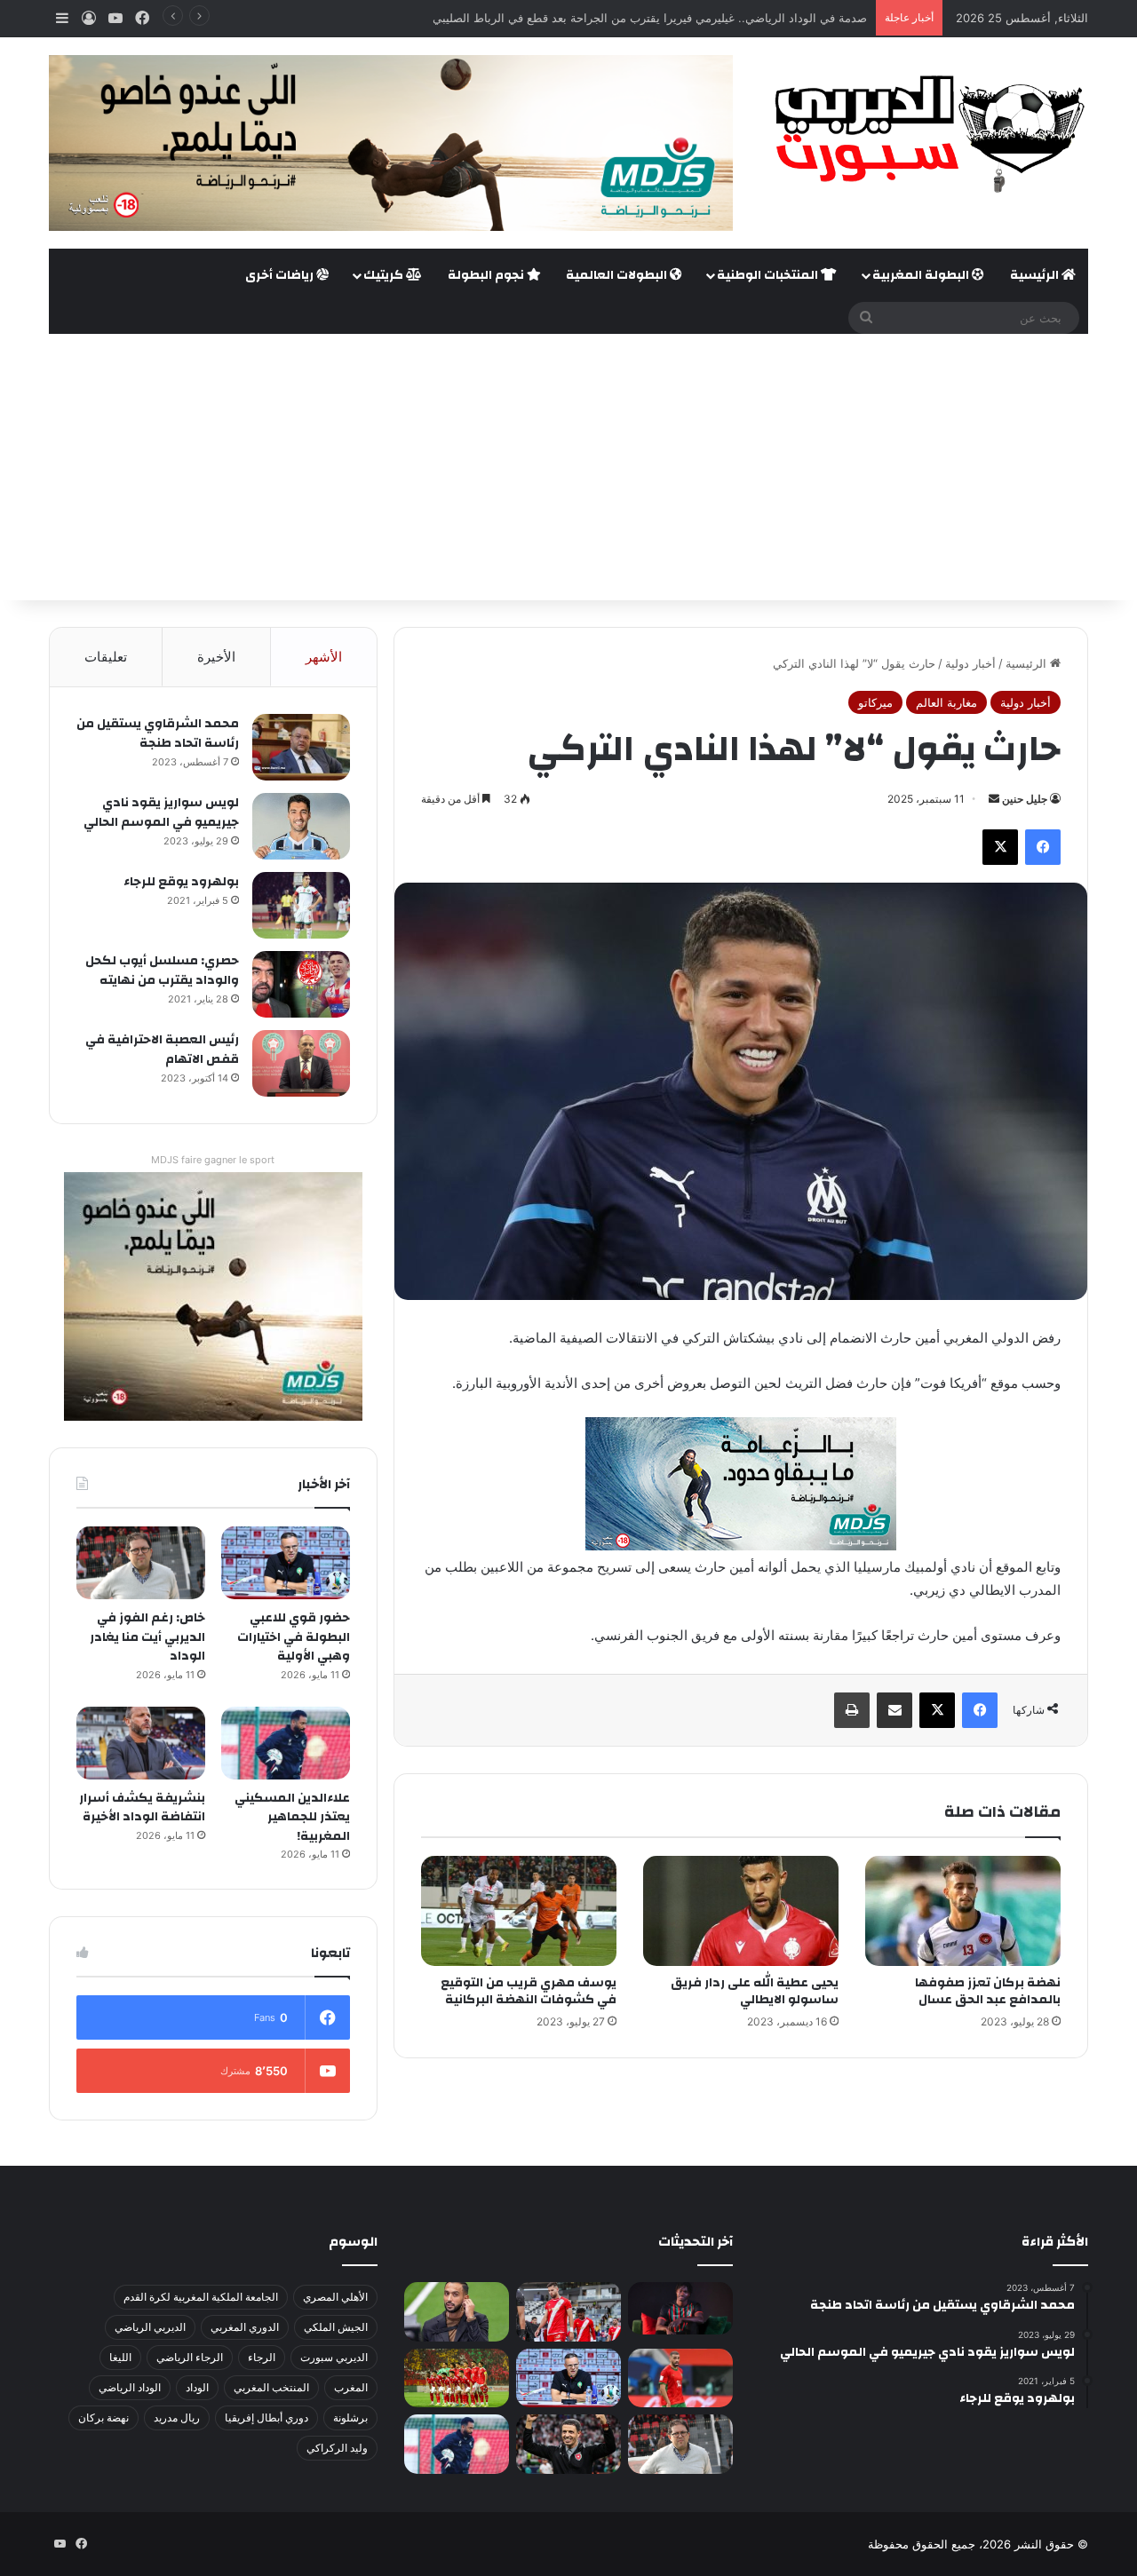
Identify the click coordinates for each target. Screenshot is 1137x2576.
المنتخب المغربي (271, 2387)
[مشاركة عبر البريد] (894, 1710)
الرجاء (262, 2357)
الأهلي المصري (335, 2297)
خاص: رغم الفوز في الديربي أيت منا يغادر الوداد (147, 1637)
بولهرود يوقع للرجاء (181, 882)
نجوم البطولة (487, 275)
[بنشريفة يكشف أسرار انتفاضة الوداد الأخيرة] (141, 1743)
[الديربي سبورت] (924, 134)
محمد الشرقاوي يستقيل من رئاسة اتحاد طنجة (158, 733)
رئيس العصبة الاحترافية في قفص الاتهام (162, 1050)
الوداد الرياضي (130, 2387)
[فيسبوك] (1043, 847)
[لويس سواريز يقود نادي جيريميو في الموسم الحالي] (301, 826)
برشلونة (350, 2417)
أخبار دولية (970, 663)
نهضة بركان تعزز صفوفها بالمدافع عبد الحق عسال (988, 1991)
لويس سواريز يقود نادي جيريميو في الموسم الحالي (161, 812)
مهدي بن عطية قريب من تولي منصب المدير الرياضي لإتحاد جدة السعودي (687, 18)
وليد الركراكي (337, 2448)
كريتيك (385, 275)
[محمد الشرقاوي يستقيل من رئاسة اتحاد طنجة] (301, 747)
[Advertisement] (568, 467)
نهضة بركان (103, 2417)
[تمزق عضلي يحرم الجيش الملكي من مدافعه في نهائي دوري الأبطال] (680, 2308)
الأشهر (324, 657)
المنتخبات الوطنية (769, 275)
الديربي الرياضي (150, 2327)
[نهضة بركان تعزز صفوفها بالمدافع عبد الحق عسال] (963, 1911)
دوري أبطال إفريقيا (266, 2417)
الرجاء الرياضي (190, 2357)
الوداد (197, 2387)
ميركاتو (875, 702)
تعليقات (106, 657)
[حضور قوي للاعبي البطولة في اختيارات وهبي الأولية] (286, 1563)
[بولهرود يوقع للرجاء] (301, 905)
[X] (1000, 847)
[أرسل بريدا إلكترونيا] (994, 799)
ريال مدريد (177, 2417)
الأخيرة (216, 657)
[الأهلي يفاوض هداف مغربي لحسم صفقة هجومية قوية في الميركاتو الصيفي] (457, 2378)
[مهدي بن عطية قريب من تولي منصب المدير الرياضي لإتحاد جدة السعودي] (457, 2312)
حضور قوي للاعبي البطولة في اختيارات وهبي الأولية (294, 1637)
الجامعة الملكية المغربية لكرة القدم (201, 2297)
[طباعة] (852, 1710)
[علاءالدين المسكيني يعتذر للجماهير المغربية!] (286, 1743)
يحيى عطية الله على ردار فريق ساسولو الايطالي (755, 1991)
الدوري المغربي (245, 2327)
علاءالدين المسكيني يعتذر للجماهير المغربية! (292, 1817)
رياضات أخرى (281, 275)
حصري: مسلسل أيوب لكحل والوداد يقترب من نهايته (162, 971)
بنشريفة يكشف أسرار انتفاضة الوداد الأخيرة (142, 1808)
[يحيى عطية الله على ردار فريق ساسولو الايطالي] (741, 1911)
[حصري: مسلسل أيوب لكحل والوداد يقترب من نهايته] (301, 984)
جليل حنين (1025, 799)
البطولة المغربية (922, 275)
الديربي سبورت (334, 2357)
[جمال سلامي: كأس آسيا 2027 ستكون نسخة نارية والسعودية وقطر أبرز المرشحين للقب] (568, 2444)
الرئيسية (1036, 275)
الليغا (120, 2357)
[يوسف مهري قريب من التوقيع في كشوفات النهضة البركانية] (519, 1911)
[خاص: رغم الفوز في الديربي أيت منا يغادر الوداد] (141, 1563)
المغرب (351, 2387)
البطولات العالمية (618, 275)
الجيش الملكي (336, 2327)
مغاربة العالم (946, 702)
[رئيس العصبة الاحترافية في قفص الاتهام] (301, 1063)
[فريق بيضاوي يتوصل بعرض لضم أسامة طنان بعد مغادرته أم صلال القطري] (680, 2378)
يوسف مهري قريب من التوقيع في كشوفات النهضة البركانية (529, 1991)
